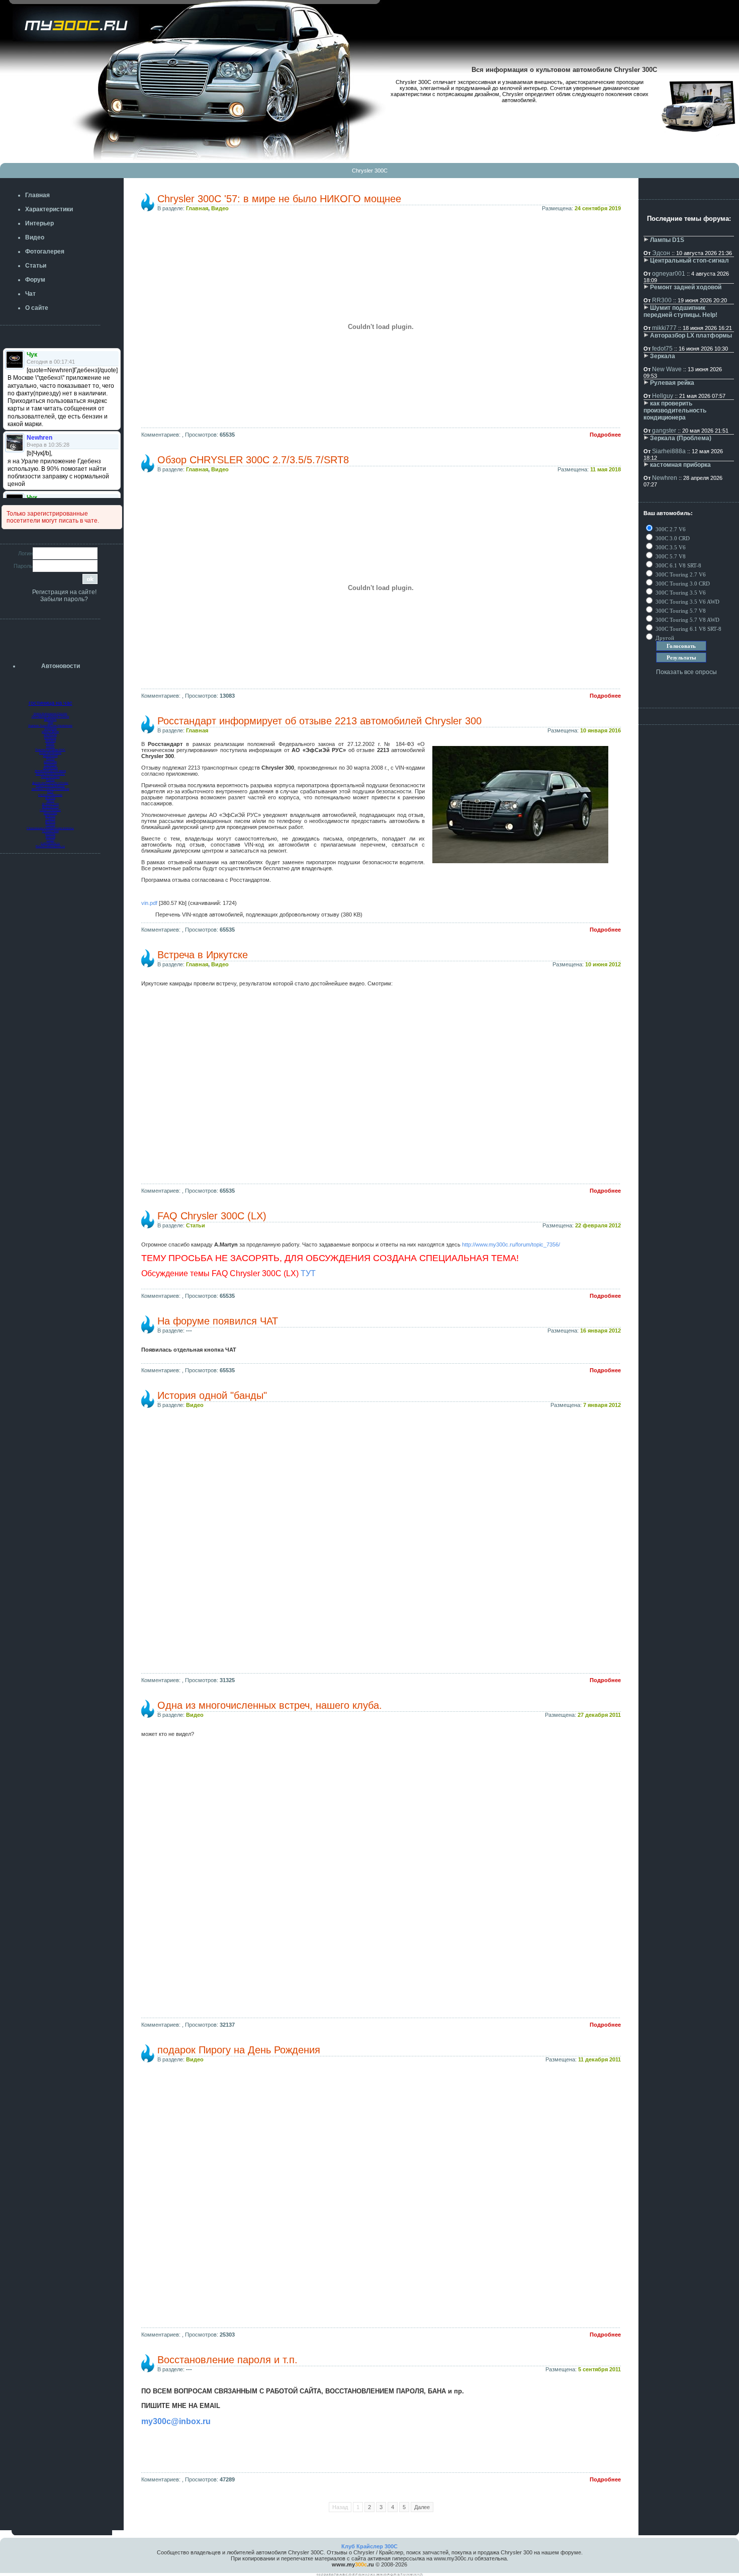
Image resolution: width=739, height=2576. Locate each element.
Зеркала (663, 356)
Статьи (196, 1225)
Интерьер (50, 737)
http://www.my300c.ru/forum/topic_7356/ (511, 1244)
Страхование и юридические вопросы (50, 828)
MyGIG (50, 743)
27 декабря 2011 (599, 1715)
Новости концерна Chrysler (51, 713)
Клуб (50, 792)
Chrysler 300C (370, 171)
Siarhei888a (669, 451)
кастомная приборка (680, 465)
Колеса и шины (51, 777)
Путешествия (51, 831)
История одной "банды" (212, 1395)
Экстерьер (50, 734)
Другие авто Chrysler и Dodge (50, 783)
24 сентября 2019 (598, 208)
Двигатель (51, 719)
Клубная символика (50, 795)
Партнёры (51, 765)
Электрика (51, 728)
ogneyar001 (669, 274)
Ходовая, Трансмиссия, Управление (50, 725)
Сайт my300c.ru (50, 843)
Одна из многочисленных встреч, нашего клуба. (270, 1705)
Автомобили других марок (50, 771)
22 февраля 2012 (598, 1225)
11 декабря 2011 (599, 2059)
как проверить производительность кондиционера (675, 410)
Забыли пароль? (64, 599)
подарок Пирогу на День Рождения (239, 2050)
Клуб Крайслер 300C (369, 2546)
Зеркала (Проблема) (681, 438)
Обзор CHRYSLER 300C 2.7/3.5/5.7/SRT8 (253, 460)
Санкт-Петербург (50, 810)
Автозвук (51, 740)
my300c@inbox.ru (176, 2421)
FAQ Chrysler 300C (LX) (212, 1216)
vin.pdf (149, 903)
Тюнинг (50, 746)
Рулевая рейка (672, 383)
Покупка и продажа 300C (50, 750)
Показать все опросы (686, 672)
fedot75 (662, 349)
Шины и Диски (50, 731)
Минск (51, 801)
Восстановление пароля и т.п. (227, 2360)
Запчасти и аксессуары (50, 774)
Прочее (51, 825)
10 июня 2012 (603, 964)
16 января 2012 (601, 1331)
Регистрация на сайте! (64, 592)
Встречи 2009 (51, 804)
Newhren (665, 478)
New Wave (667, 369)
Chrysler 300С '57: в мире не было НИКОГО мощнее (279, 199)
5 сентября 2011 (599, 2369)
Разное (51, 759)
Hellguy (663, 396)
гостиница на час (51, 703)
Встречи (50, 798)
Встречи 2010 (51, 807)
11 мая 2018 (606, 469)
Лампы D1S (667, 240)
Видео (220, 208)
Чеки (51, 722)
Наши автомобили (50, 753)
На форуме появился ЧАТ (218, 1321)
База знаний (51, 756)
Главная (197, 208)
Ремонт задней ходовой (686, 287)
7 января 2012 (602, 1405)
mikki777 (664, 328)
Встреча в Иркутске (203, 955)
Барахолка (50, 762)
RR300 (662, 300)
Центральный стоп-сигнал (689, 261)
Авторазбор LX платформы (691, 336)
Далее (422, 2507)
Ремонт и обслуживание (50, 786)
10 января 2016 (601, 730)
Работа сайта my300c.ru (50, 846)
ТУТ (308, 1273)
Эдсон (661, 253)
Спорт (51, 840)
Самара (51, 819)
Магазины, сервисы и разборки (51, 789)
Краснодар (51, 813)
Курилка (50, 834)
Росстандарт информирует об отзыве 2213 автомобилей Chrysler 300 (319, 721)
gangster (664, 431)
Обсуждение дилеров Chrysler (51, 716)
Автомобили (51, 768)
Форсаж (51, 837)
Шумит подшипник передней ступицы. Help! (680, 311)
